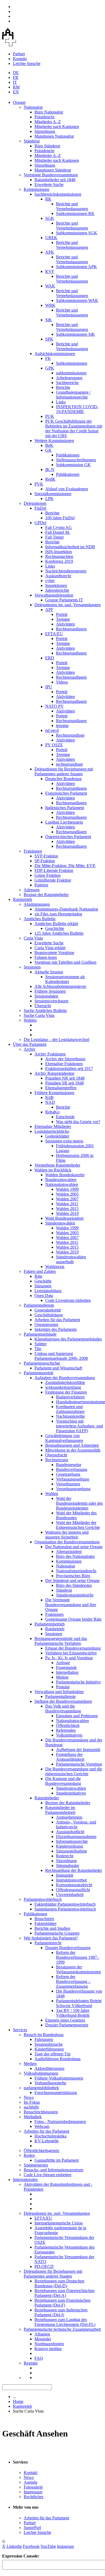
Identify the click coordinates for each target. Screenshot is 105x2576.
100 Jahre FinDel (60, 518)
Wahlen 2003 (67, 1194)
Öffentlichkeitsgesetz (41, 2151)
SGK (50, 218)
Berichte (63, 387)
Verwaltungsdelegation (54, 595)
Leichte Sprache (27, 63)
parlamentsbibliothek (41, 2088)
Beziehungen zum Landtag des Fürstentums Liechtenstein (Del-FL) (65, 2322)
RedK (50, 479)
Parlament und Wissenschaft (58, 1368)
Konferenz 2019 (59, 561)
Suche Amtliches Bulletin (45, 1011)
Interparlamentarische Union (59, 2223)
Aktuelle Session (49, 972)
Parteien (41, 885)
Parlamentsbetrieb (50, 1624)
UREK (51, 238)
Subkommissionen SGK (77, 233)
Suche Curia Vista (39, 1015)
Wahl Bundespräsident (64, 1218)
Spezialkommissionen (53, 494)
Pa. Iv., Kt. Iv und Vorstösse (69, 1658)
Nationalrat (33, 107)
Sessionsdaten (46, 996)
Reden (29, 2155)
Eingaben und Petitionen (77, 1716)
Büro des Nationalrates (75, 1556)
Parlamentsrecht (48, 1943)
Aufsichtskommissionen (55, 354)
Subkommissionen (72, 363)
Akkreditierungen (49, 2068)
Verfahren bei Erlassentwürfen (71, 1653)
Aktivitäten (65, 624)
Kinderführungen (49, 2049)
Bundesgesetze (69, 1465)
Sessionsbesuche (49, 2044)
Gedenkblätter (57, 1136)
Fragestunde (66, 1667)
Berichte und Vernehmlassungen (72, 206)
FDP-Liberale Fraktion (54, 870)
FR (16, 77)
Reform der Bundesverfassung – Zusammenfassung (73, 1981)
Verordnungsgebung (73, 1489)
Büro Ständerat (47, 146)
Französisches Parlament (66, 793)
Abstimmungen (37, 904)
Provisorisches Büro (73, 1576)
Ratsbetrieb (22, 899)
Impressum (33, 2492)
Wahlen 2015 (67, 1209)
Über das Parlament (30, 1044)
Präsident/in (44, 117)
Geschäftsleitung (49, 1315)
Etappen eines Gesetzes (65, 2020)
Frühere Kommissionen (54, 1093)
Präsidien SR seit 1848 (64, 1083)
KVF (50, 271)
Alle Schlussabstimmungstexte (60, 986)
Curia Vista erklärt (50, 948)
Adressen (32, 890)
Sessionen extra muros (64, 1141)
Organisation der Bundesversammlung (67, 1542)
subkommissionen (71, 373)
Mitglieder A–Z (48, 122)
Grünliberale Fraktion (53, 880)
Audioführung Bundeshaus (57, 2059)
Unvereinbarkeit (70, 1894)
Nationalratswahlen (62, 1184)
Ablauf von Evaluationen (67, 489)
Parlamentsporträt (38, 1373)
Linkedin (14, 2546)
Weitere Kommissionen (54, 441)
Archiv (30, 1049)
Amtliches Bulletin (40, 919)
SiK (49, 320)
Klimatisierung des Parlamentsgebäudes (68, 1339)
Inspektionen (56, 585)
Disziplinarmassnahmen (76, 1837)
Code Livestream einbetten (68, 1300)
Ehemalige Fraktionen (64, 1064)
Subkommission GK (73, 465)
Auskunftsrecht (58, 576)
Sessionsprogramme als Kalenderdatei (65, 979)
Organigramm (46, 1324)
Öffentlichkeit (68, 1725)
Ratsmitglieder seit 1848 (55, 180)
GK (48, 450)
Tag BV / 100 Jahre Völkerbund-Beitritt (73, 2013)
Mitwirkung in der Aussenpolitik (73, 1450)
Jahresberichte (57, 590)
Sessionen (32, 967)
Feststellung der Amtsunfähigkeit (70, 1757)
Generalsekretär (48, 1310)
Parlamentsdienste (39, 1305)
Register (31, 2363)
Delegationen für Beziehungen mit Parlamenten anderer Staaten (64, 771)
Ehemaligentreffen (61, 1088)
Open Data (44, 1296)
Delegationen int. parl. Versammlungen (68, 605)
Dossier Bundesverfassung (68, 1948)
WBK (50, 305)
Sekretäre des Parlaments (56, 1329)
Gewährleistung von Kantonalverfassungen (64, 1438)
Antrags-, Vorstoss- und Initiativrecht (76, 1824)
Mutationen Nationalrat (54, 136)
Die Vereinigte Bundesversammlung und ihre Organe (71, 1605)
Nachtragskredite (70, 1416)
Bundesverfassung (72, 1469)
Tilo (38, 1349)
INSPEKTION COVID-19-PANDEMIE (77, 409)
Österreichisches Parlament (68, 837)
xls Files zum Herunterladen (58, 914)
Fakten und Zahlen (40, 1271)
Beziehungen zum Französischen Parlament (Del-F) (62, 2303)
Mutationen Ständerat (53, 170)
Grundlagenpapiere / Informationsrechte (73, 395)
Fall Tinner (55, 537)
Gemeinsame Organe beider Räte (73, 1619)
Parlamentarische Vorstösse (79, 1764)
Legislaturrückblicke (52, 1131)
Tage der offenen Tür (52, 2054)
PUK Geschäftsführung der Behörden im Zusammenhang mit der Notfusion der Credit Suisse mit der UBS (74, 428)
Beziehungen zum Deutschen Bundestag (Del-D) (59, 2283)
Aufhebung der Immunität (78, 1750)
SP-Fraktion (45, 861)
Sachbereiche (67, 383)
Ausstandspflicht (70, 1832)
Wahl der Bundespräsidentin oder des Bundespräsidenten (79, 1503)
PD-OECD (44, 2266)
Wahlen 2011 (67, 1204)
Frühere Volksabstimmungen (59, 2078)
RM (16, 87)
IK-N (50, 469)
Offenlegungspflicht (73, 1890)
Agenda (30, 2482)
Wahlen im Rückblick (53, 1170)
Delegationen (35, 503)
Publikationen (68, 455)
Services (20, 2030)
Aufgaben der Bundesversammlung (65, 1378)
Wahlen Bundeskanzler (65, 1175)
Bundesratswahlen (61, 1180)
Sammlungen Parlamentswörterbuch (65, 1909)
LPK (49, 498)
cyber (50, 581)
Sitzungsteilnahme (71, 1851)
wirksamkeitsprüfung (63, 1387)
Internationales (25, 2179)
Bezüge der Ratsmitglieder (46, 895)
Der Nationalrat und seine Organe (74, 1547)
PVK (39, 484)
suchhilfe (31, 2107)
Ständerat (32, 141)
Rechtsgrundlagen (71, 629)
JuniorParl (32, 2528)
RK (48, 199)
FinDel (40, 508)
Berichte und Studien (52, 1928)
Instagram (65, 2546)
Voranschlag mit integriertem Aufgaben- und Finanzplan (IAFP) (79, 1426)
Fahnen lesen (46, 957)
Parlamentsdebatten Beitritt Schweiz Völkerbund (79, 2003)
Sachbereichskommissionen (58, 194)
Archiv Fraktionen (50, 1054)
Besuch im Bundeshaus (44, 2035)
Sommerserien (36, 2165)
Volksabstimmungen (41, 2073)
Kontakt (20, 59)
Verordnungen (68, 1484)
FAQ (39, 2358)
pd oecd (52, 730)
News (29, 2097)
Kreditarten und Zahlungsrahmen (70, 1409)
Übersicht (43, 1006)
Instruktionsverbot (71, 1880)
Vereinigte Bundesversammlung (51, 175)
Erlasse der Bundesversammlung (73, 1648)
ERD (50, 658)
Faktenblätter (45, 1923)
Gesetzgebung (68, 1474)
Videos (62, 682)
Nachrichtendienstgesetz (66, 571)
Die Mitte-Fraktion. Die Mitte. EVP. (65, 866)
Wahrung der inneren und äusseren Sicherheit (67, 1535)
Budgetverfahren (70, 1397)
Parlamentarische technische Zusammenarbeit (62, 2329)
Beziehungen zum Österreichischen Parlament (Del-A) (64, 2293)
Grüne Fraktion (48, 875)
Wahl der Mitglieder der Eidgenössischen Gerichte (78, 1525)
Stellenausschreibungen (76, 460)
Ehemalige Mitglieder (53, 1126)
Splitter (41, 1344)
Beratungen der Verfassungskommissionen (78, 1969)
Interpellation (67, 1672)
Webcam (42, 2126)
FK (48, 358)
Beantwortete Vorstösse (54, 953)
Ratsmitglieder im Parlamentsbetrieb (60, 1810)
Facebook (31, 2546)
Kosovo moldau (48, 2349)
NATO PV (55, 706)
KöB (49, 1097)
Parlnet (19, 54)
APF (49, 610)
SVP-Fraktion (46, 856)
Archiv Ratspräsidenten (54, 1073)
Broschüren (44, 1919)
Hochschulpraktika (50, 2136)
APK (50, 252)
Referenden (66, 1730)
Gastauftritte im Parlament (57, 2160)
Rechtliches (34, 2497)
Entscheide (65, 1117)
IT (15, 82)
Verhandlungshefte (50, 2083)
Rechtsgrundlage (70, 735)
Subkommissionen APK (76, 267)
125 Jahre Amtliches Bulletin (59, 933)
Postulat (63, 1687)
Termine (63, 619)
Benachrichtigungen (41, 2112)
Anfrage (63, 1663)
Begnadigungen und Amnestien (72, 1445)
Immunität (65, 1875)
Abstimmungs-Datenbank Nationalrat (66, 909)
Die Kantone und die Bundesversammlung (63, 1781)
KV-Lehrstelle (47, 2141)
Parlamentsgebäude (40, 1334)
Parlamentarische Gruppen (57, 1933)
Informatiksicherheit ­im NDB (70, 547)
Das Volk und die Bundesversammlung (63, 1709)
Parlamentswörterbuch (43, 1899)
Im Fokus (32, 2102)
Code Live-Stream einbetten (48, 2175)
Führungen (44, 2039)
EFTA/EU (54, 634)
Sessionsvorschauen (51, 1001)
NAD (50, 1102)
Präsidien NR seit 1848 (65, 1078)
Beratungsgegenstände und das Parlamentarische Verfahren (61, 1641)
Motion (62, 1677)
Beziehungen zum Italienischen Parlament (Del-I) (61, 2312)
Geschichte (55, 928)
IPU (49, 687)
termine (62, 726)
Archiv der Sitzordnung (65, 1059)
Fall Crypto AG (59, 527)
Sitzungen (43, 1286)
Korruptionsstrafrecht (74, 1885)
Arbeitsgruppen (69, 378)
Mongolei (43, 2339)
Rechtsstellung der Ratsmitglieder (74, 1870)
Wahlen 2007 (67, 1199)
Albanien (42, 2334)
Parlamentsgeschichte (42, 1363)
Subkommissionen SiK (76, 334)
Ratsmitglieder (47, 1798)
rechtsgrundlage (69, 764)
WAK (50, 286)
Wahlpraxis (55, 1267)
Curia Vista (33, 938)
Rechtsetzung (57, 1460)
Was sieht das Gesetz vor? (78, 1122)
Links (61, 402)
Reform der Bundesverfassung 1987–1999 (78, 1957)
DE (16, 73)
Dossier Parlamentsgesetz (67, 2025)
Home (18, 2401)
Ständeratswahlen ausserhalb (71, 1259)
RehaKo (52, 1112)
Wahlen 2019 (67, 1213)
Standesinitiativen (71, 1793)
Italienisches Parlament (65, 808)
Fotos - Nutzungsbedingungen (60, 2122)
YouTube (48, 2546)
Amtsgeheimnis (69, 1817)
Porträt (62, 614)
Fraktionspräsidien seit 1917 (69, 1068)
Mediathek (33, 2117)
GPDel (40, 523)
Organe (19, 102)
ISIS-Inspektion (59, 552)
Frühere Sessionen (50, 991)
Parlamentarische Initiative (78, 1682)
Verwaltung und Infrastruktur (59, 1692)
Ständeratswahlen (60, 1223)
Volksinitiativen (69, 1735)
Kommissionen (36, 189)
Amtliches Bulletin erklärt (56, 924)
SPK (49, 339)
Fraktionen (33, 851)
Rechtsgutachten (59, 556)
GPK (50, 368)
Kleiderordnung (69, 1846)
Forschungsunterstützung (56, 2093)
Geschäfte (43, 1281)
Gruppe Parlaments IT (64, 600)
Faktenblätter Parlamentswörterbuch (65, 1904)
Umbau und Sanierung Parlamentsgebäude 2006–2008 (61, 1356)
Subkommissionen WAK (77, 300)
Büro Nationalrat (49, 112)
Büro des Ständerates (74, 1585)
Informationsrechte (72, 1841)
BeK (49, 445)
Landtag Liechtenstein (64, 822)
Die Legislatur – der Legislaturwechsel (57, 1039)
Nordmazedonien (49, 2344)
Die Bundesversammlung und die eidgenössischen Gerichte (74, 1771)
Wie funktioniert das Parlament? (51, 1938)
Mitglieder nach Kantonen (57, 127)
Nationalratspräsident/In (76, 1571)
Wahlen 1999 (67, 1189)
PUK (50, 416)
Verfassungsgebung (73, 1479)
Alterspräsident (69, 1552)
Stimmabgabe (68, 1866)
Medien (30, 2064)
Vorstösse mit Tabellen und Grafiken (65, 962)
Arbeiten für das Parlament (57, 1320)
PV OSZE (54, 745)
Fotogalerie (33, 2487)
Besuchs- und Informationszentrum (53, 2170)
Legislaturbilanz (48, 1291)
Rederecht (65, 1856)
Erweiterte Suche (49, 184)
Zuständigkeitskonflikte (65, 1382)
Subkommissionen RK (75, 213)
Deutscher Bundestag (63, 779)
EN (16, 92)
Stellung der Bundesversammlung (63, 1701)
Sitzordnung (45, 131)
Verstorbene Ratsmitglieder (57, 1165)
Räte (38, 1276)
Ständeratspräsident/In (75, 1595)
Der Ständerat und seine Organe (72, 1581)
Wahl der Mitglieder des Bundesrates (76, 1515)
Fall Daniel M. (58, 532)
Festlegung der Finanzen (66, 1392)
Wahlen (30, 1020)
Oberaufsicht (56, 1455)
